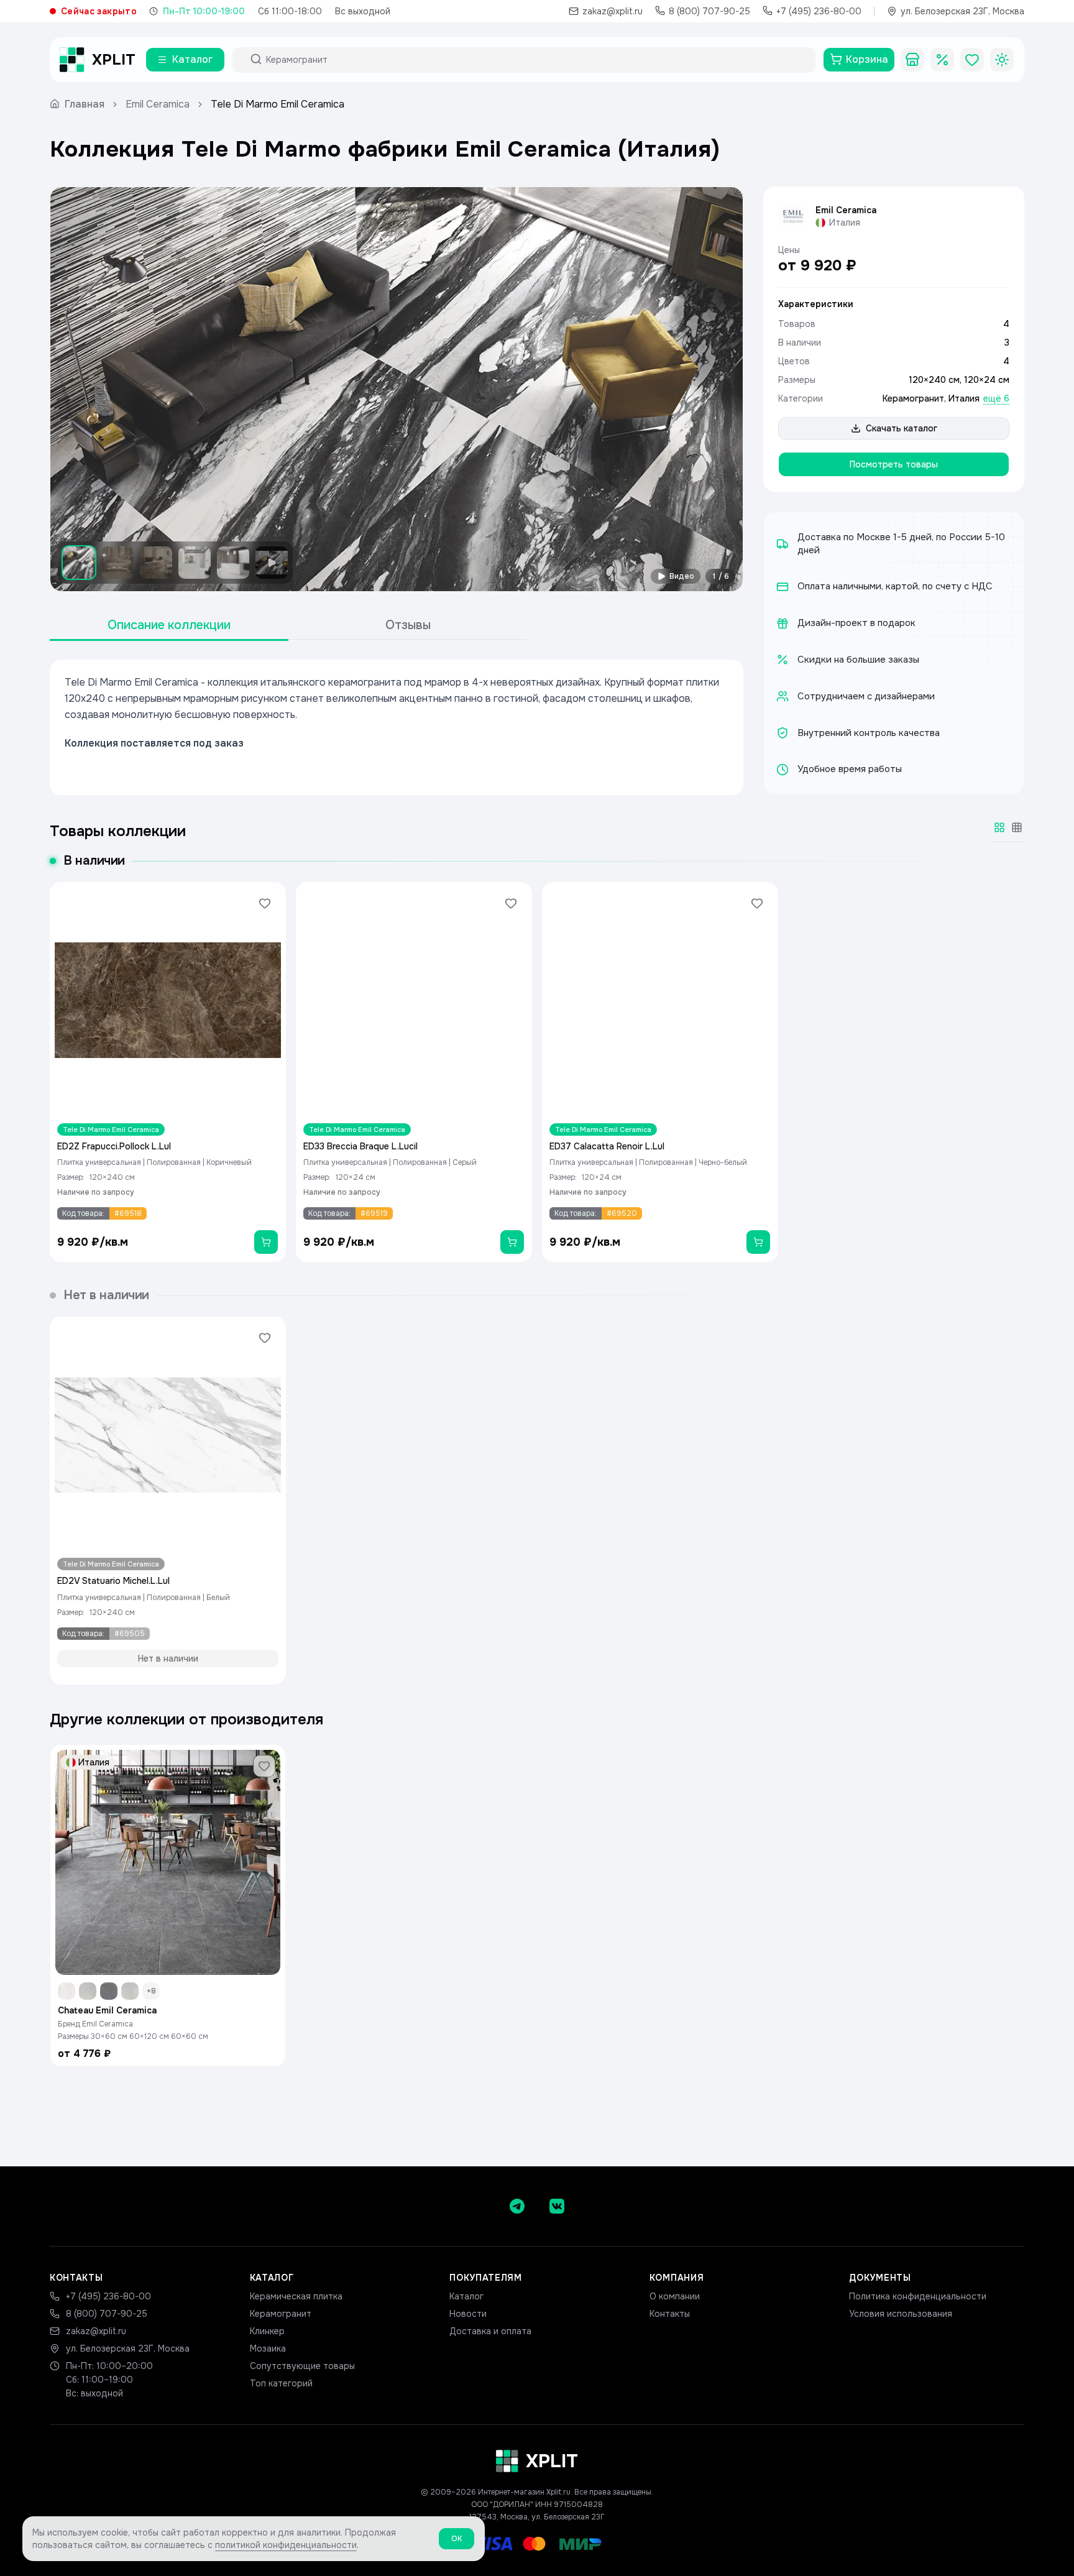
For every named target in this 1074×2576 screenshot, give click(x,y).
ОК (457, 2539)
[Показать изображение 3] (156, 563)
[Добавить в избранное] (265, 903)
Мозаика (268, 2348)
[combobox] (535, 60)
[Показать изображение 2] (117, 563)
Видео (682, 576)
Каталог (466, 2296)
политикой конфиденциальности (286, 2545)
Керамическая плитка (296, 2296)
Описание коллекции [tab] (169, 625)
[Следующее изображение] (723, 389)
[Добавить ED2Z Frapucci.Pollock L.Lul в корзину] (266, 1242)
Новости (468, 2314)
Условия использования (901, 2314)
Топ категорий (281, 2383)
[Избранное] (972, 60)
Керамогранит (913, 398)
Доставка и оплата (490, 2331)
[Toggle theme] (1002, 60)
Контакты (670, 2314)
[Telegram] (517, 2206)
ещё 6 (996, 398)
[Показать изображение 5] (233, 563)
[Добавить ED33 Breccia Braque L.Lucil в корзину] (512, 1242)
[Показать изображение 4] (195, 563)
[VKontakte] (557, 2206)
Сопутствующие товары (302, 2366)
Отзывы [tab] (408, 625)
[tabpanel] (397, 727)
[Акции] (942, 60)
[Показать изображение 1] (79, 563)
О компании (675, 2296)
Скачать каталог (902, 428)
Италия (964, 398)
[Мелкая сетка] (1017, 827)
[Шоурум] (912, 60)
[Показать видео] (272, 563)
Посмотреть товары (894, 464)
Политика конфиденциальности (918, 2296)
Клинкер (267, 2331)
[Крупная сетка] (999, 827)
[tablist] (288, 626)
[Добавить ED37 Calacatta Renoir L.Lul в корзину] (758, 1242)
